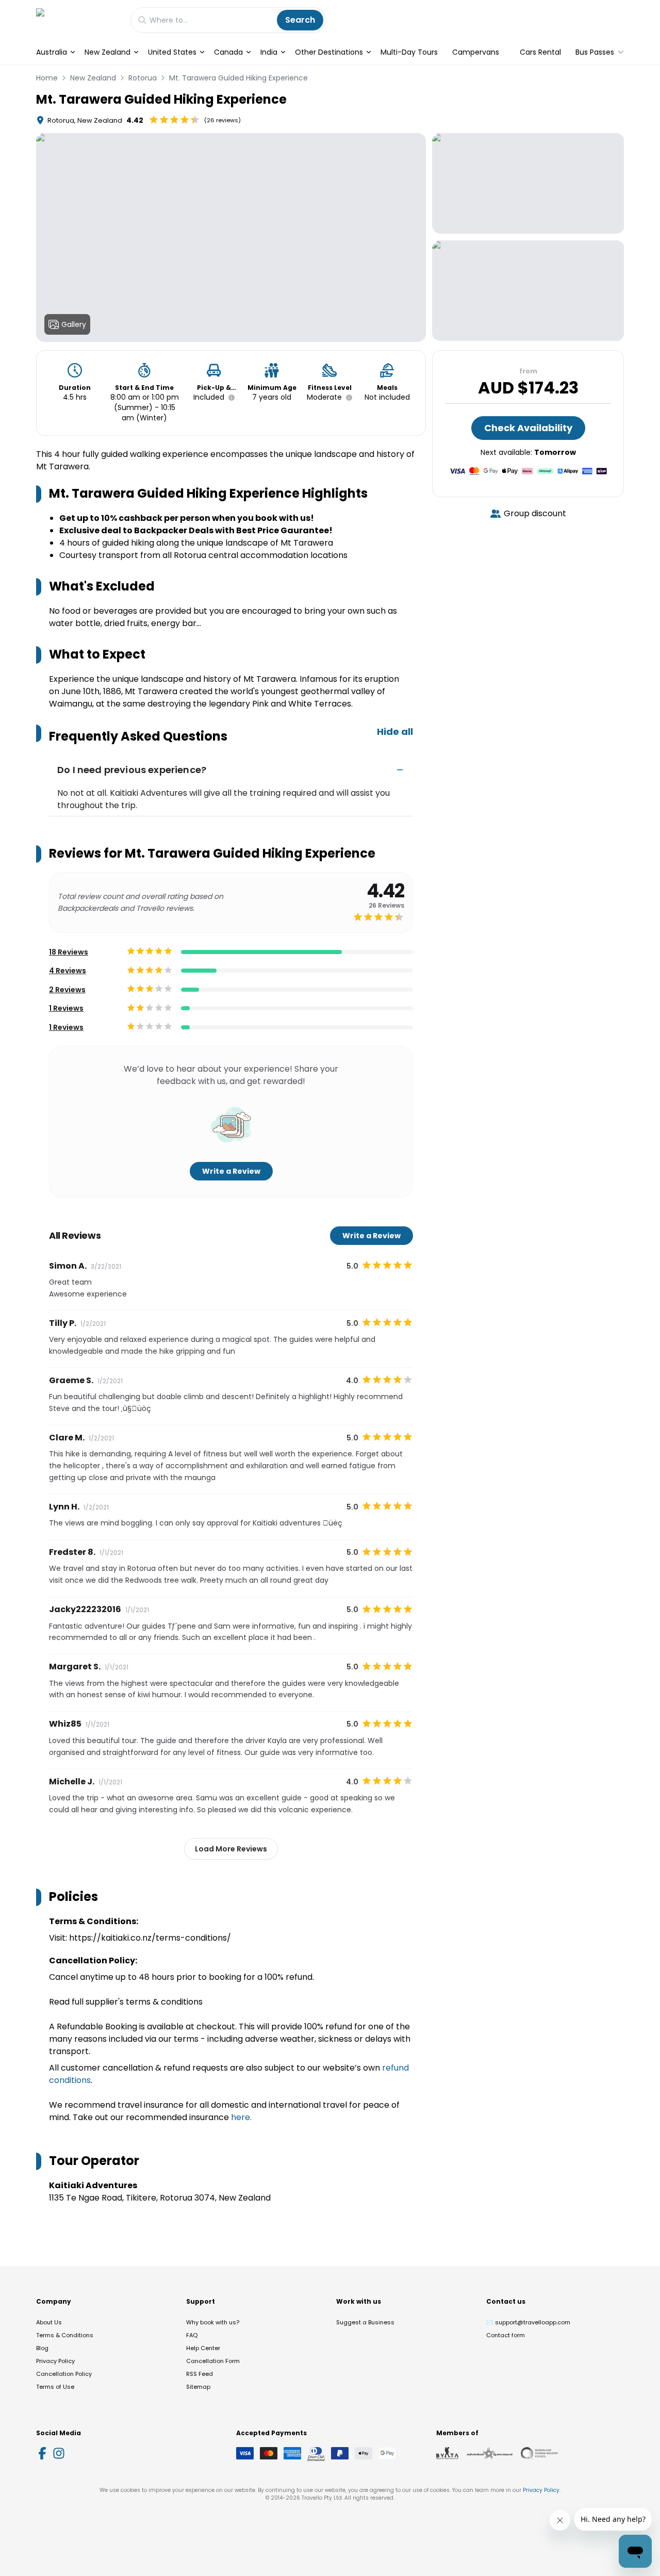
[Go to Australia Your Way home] (78, 20)
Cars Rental (540, 52)
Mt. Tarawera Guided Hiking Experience (238, 78)
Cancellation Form (213, 2361)
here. (241, 2117)
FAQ (192, 2335)
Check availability (528, 428)
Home (47, 78)
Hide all (395, 732)
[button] (229, 398)
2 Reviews (67, 990)
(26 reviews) (222, 120)
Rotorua (143, 78)
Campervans (476, 52)
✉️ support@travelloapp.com (528, 2322)
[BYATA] (447, 2453)
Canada (228, 52)
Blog (42, 2348)
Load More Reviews (231, 1849)
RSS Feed (200, 2374)
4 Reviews (68, 971)
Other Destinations (329, 52)
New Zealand (108, 52)
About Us (49, 2322)
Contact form (506, 2335)
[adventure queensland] (490, 2453)
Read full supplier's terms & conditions (126, 2002)
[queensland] (539, 2453)
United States (172, 52)
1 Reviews (66, 1008)
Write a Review (231, 1171)
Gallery (74, 324)
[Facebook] (42, 2453)
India (269, 52)
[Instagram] (59, 2453)
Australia (52, 52)
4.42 (135, 120)
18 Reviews (69, 952)
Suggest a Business (365, 2322)
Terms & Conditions (65, 2335)
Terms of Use (55, 2387)
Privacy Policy (55, 2361)
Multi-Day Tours (409, 52)
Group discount (535, 513)
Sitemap (198, 2387)
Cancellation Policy (64, 2374)
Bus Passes (595, 52)
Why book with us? (213, 2322)
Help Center (203, 2348)
